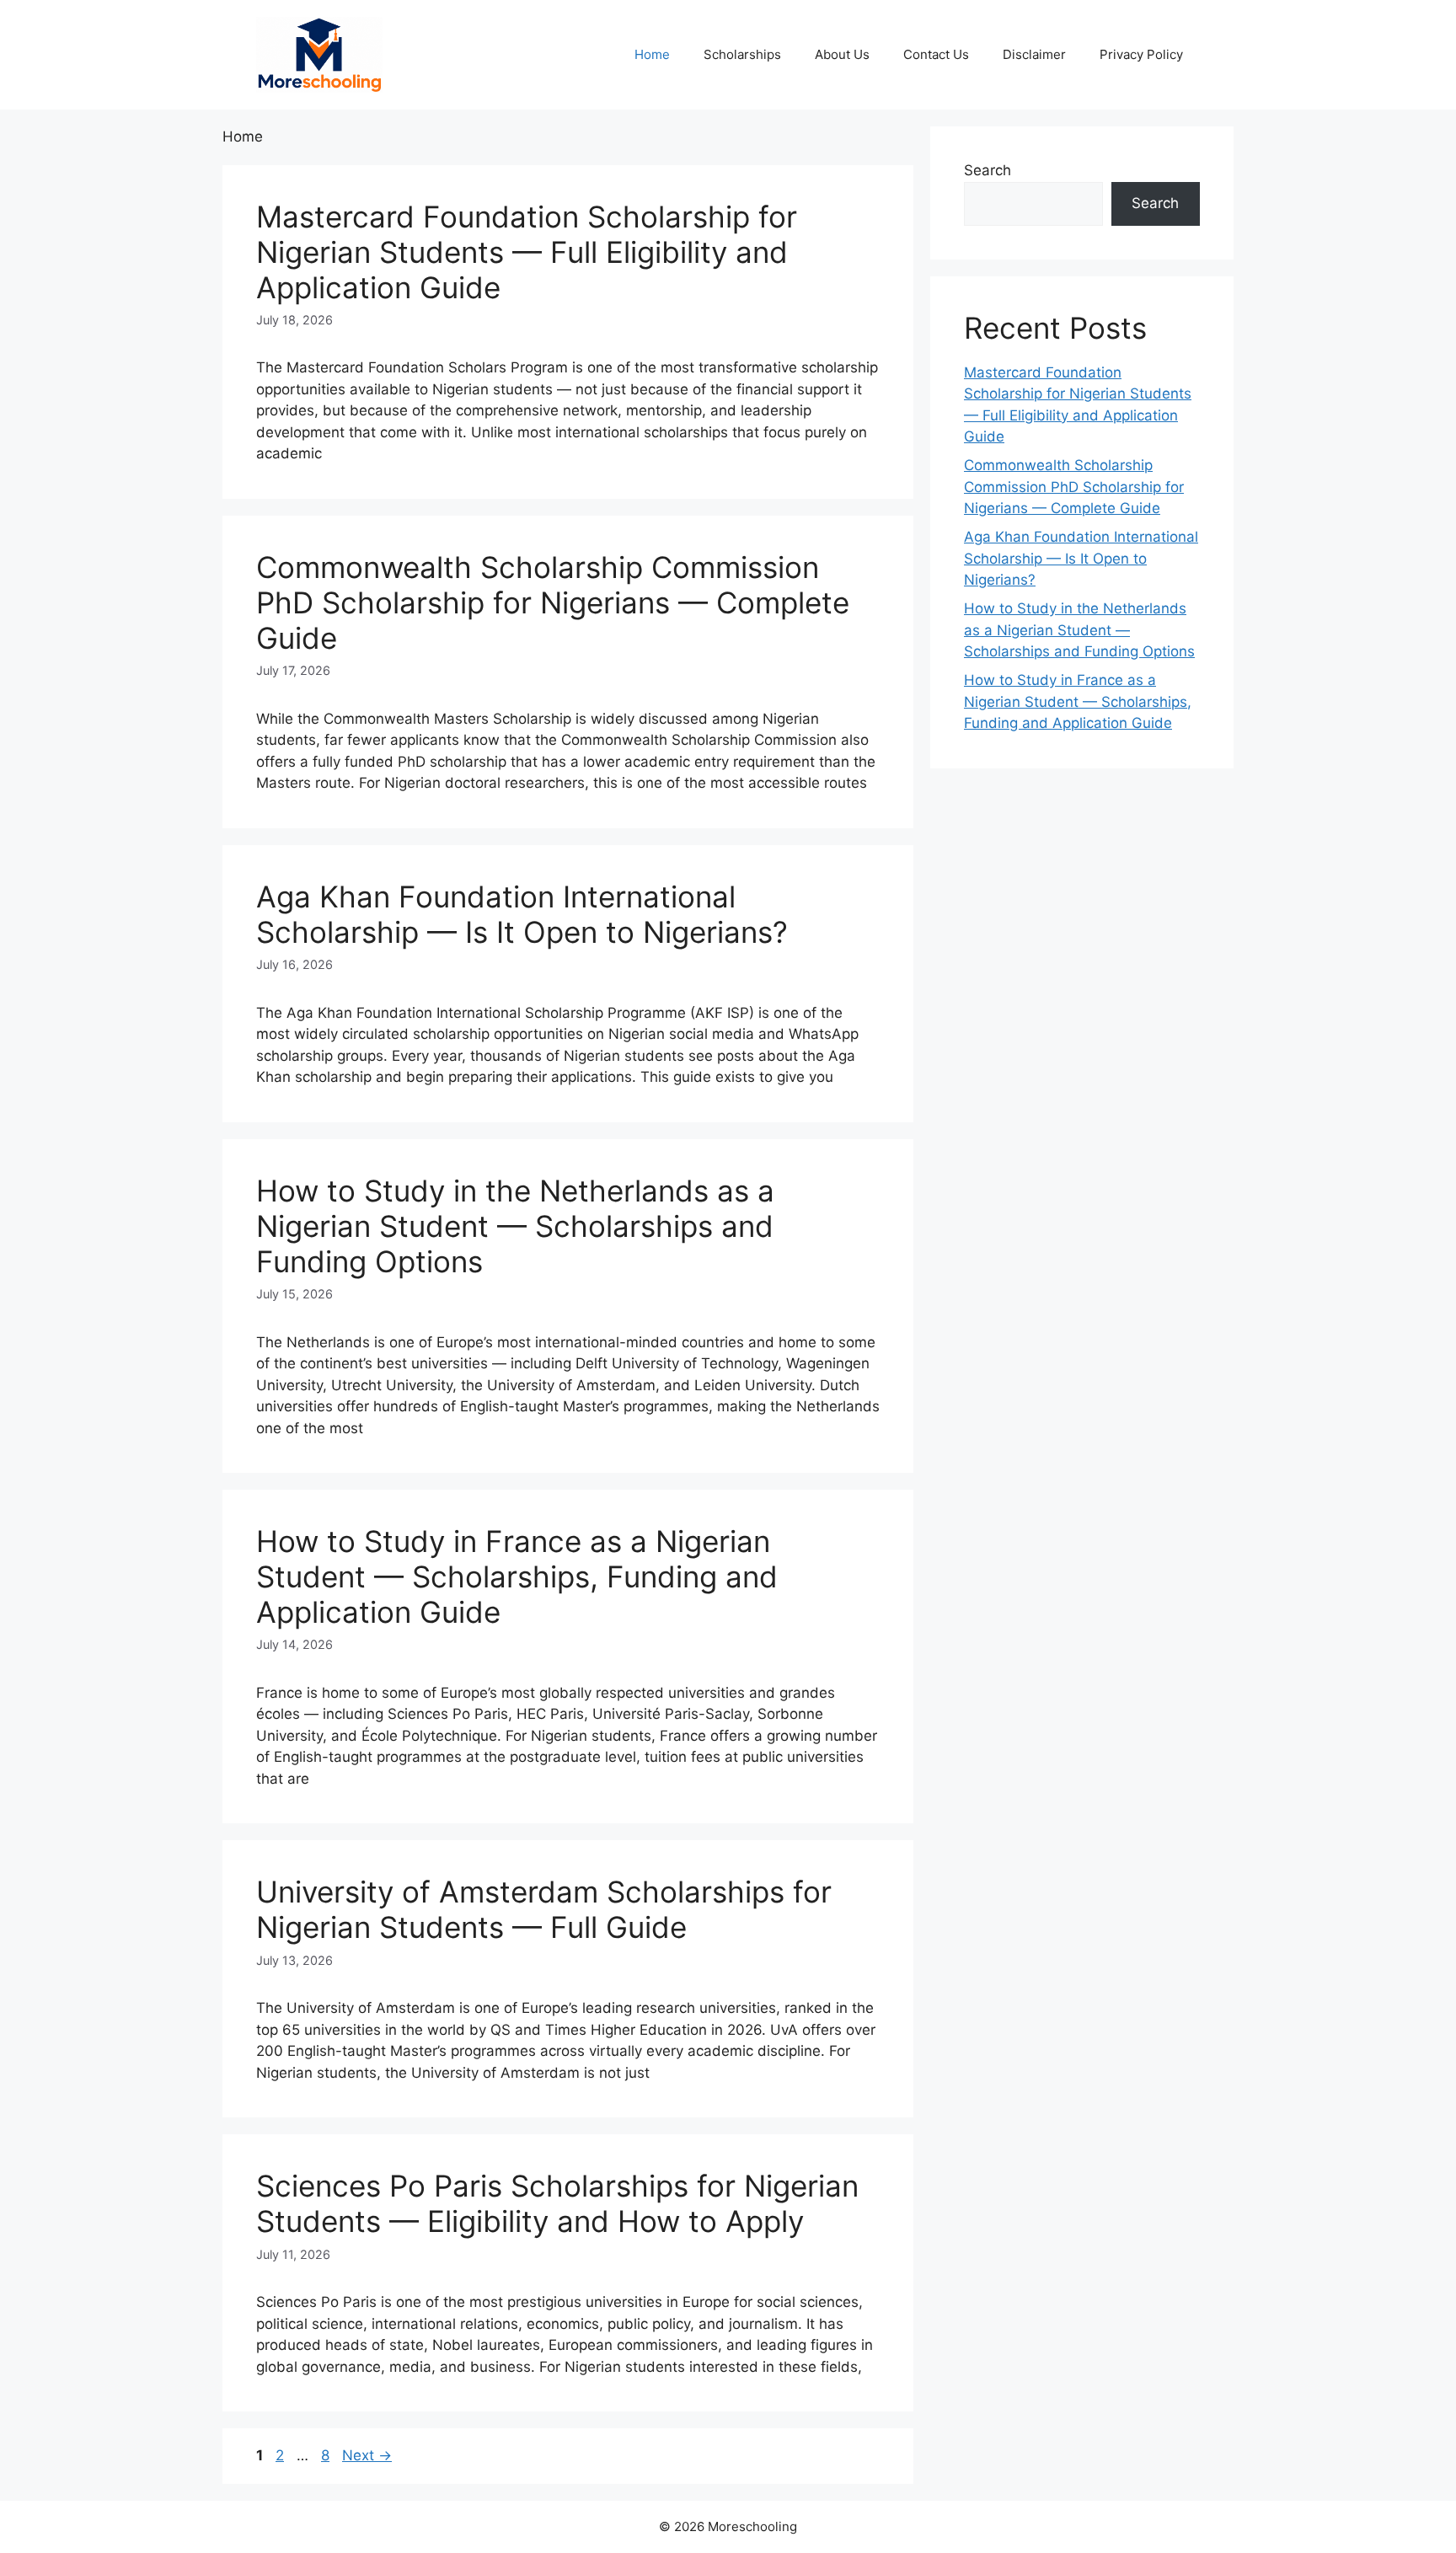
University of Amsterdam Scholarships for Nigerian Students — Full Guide (544, 1909)
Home (652, 54)
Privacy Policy (1141, 54)
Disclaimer (1034, 54)
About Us (842, 54)
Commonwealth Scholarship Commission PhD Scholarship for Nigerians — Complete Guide (553, 602)
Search (988, 170)
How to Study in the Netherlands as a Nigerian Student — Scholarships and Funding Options (515, 1226)
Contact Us (936, 54)
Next (367, 2455)
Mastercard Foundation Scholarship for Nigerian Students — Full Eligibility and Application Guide (527, 252)
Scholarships (742, 54)
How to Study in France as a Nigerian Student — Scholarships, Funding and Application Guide (517, 1576)
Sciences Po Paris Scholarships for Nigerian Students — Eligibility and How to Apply (557, 2203)
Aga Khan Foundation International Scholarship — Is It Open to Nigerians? (522, 914)
